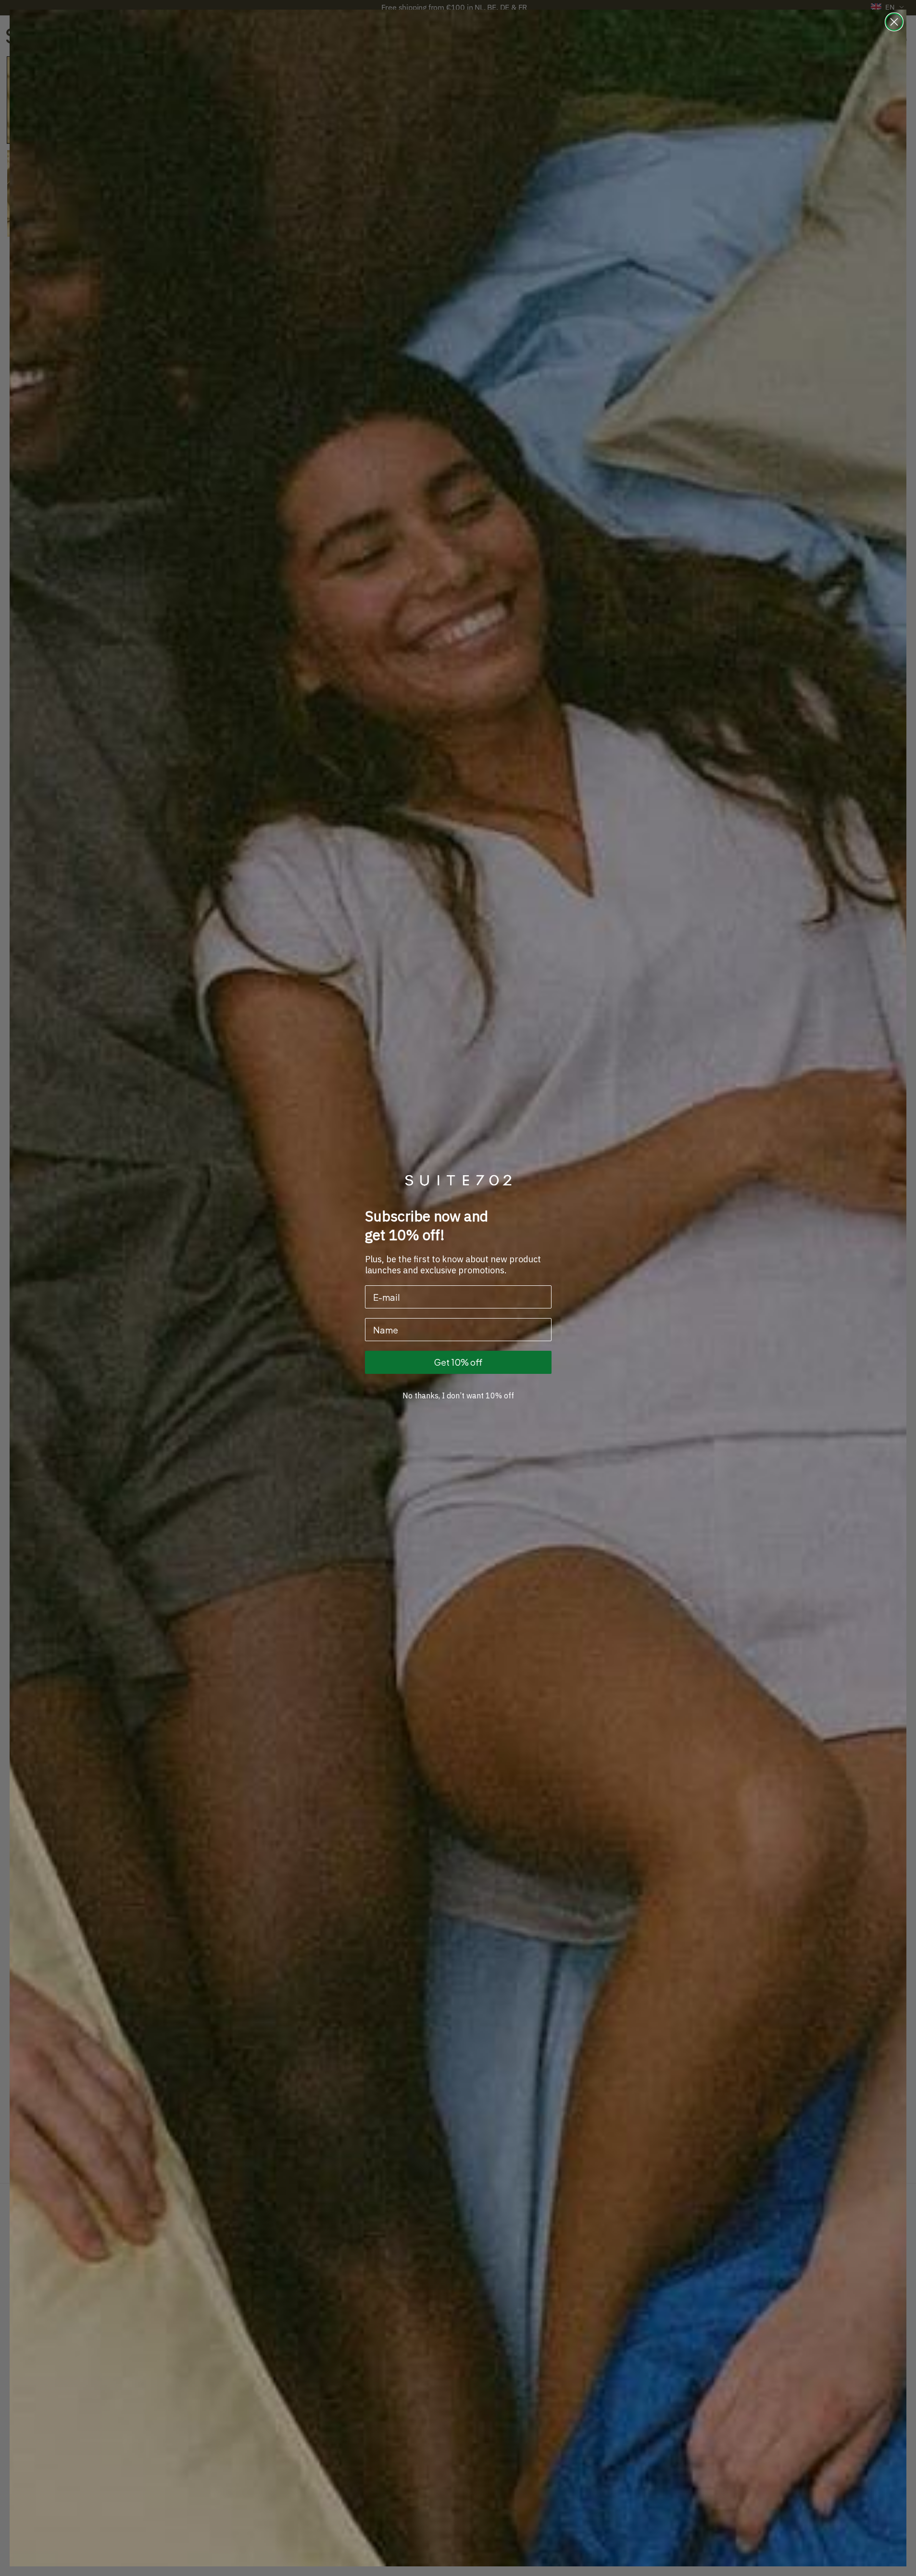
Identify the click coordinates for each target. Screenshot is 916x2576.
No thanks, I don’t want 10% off (458, 1396)
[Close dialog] (894, 22)
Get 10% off (458, 1362)
